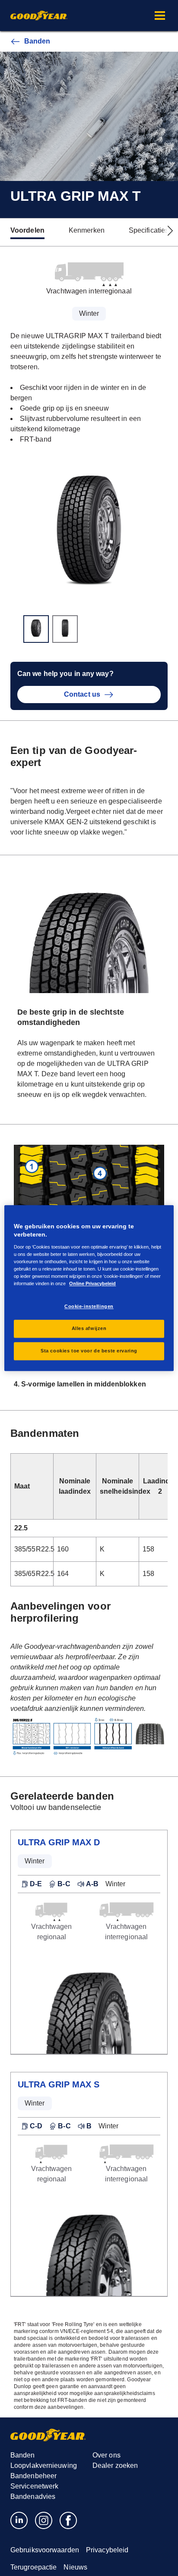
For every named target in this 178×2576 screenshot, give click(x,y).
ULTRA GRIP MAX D (59, 1842)
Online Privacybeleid (92, 1283)
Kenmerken (87, 230)
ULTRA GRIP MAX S (59, 2084)
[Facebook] (68, 2520)
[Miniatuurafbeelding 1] (36, 629)
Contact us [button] (82, 694)
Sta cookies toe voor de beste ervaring (89, 1351)
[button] (160, 16)
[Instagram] (44, 2520)
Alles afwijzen (89, 1328)
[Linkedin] (19, 2520)
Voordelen (27, 230)
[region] (89, 1288)
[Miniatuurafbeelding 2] (65, 629)
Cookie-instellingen (89, 1306)
